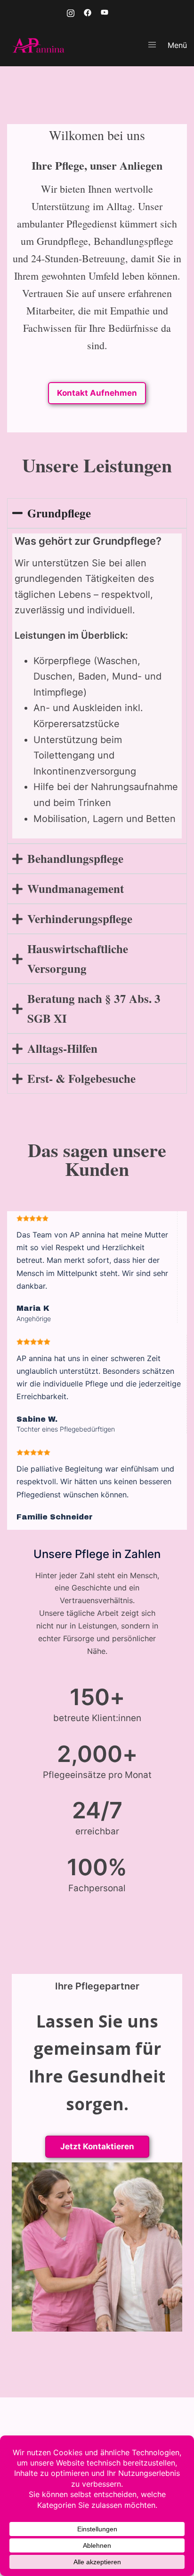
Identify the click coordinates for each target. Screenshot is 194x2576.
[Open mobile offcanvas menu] (152, 45)
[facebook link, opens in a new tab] (88, 12)
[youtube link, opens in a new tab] (105, 12)
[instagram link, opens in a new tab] (71, 12)
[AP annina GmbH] (39, 44)
